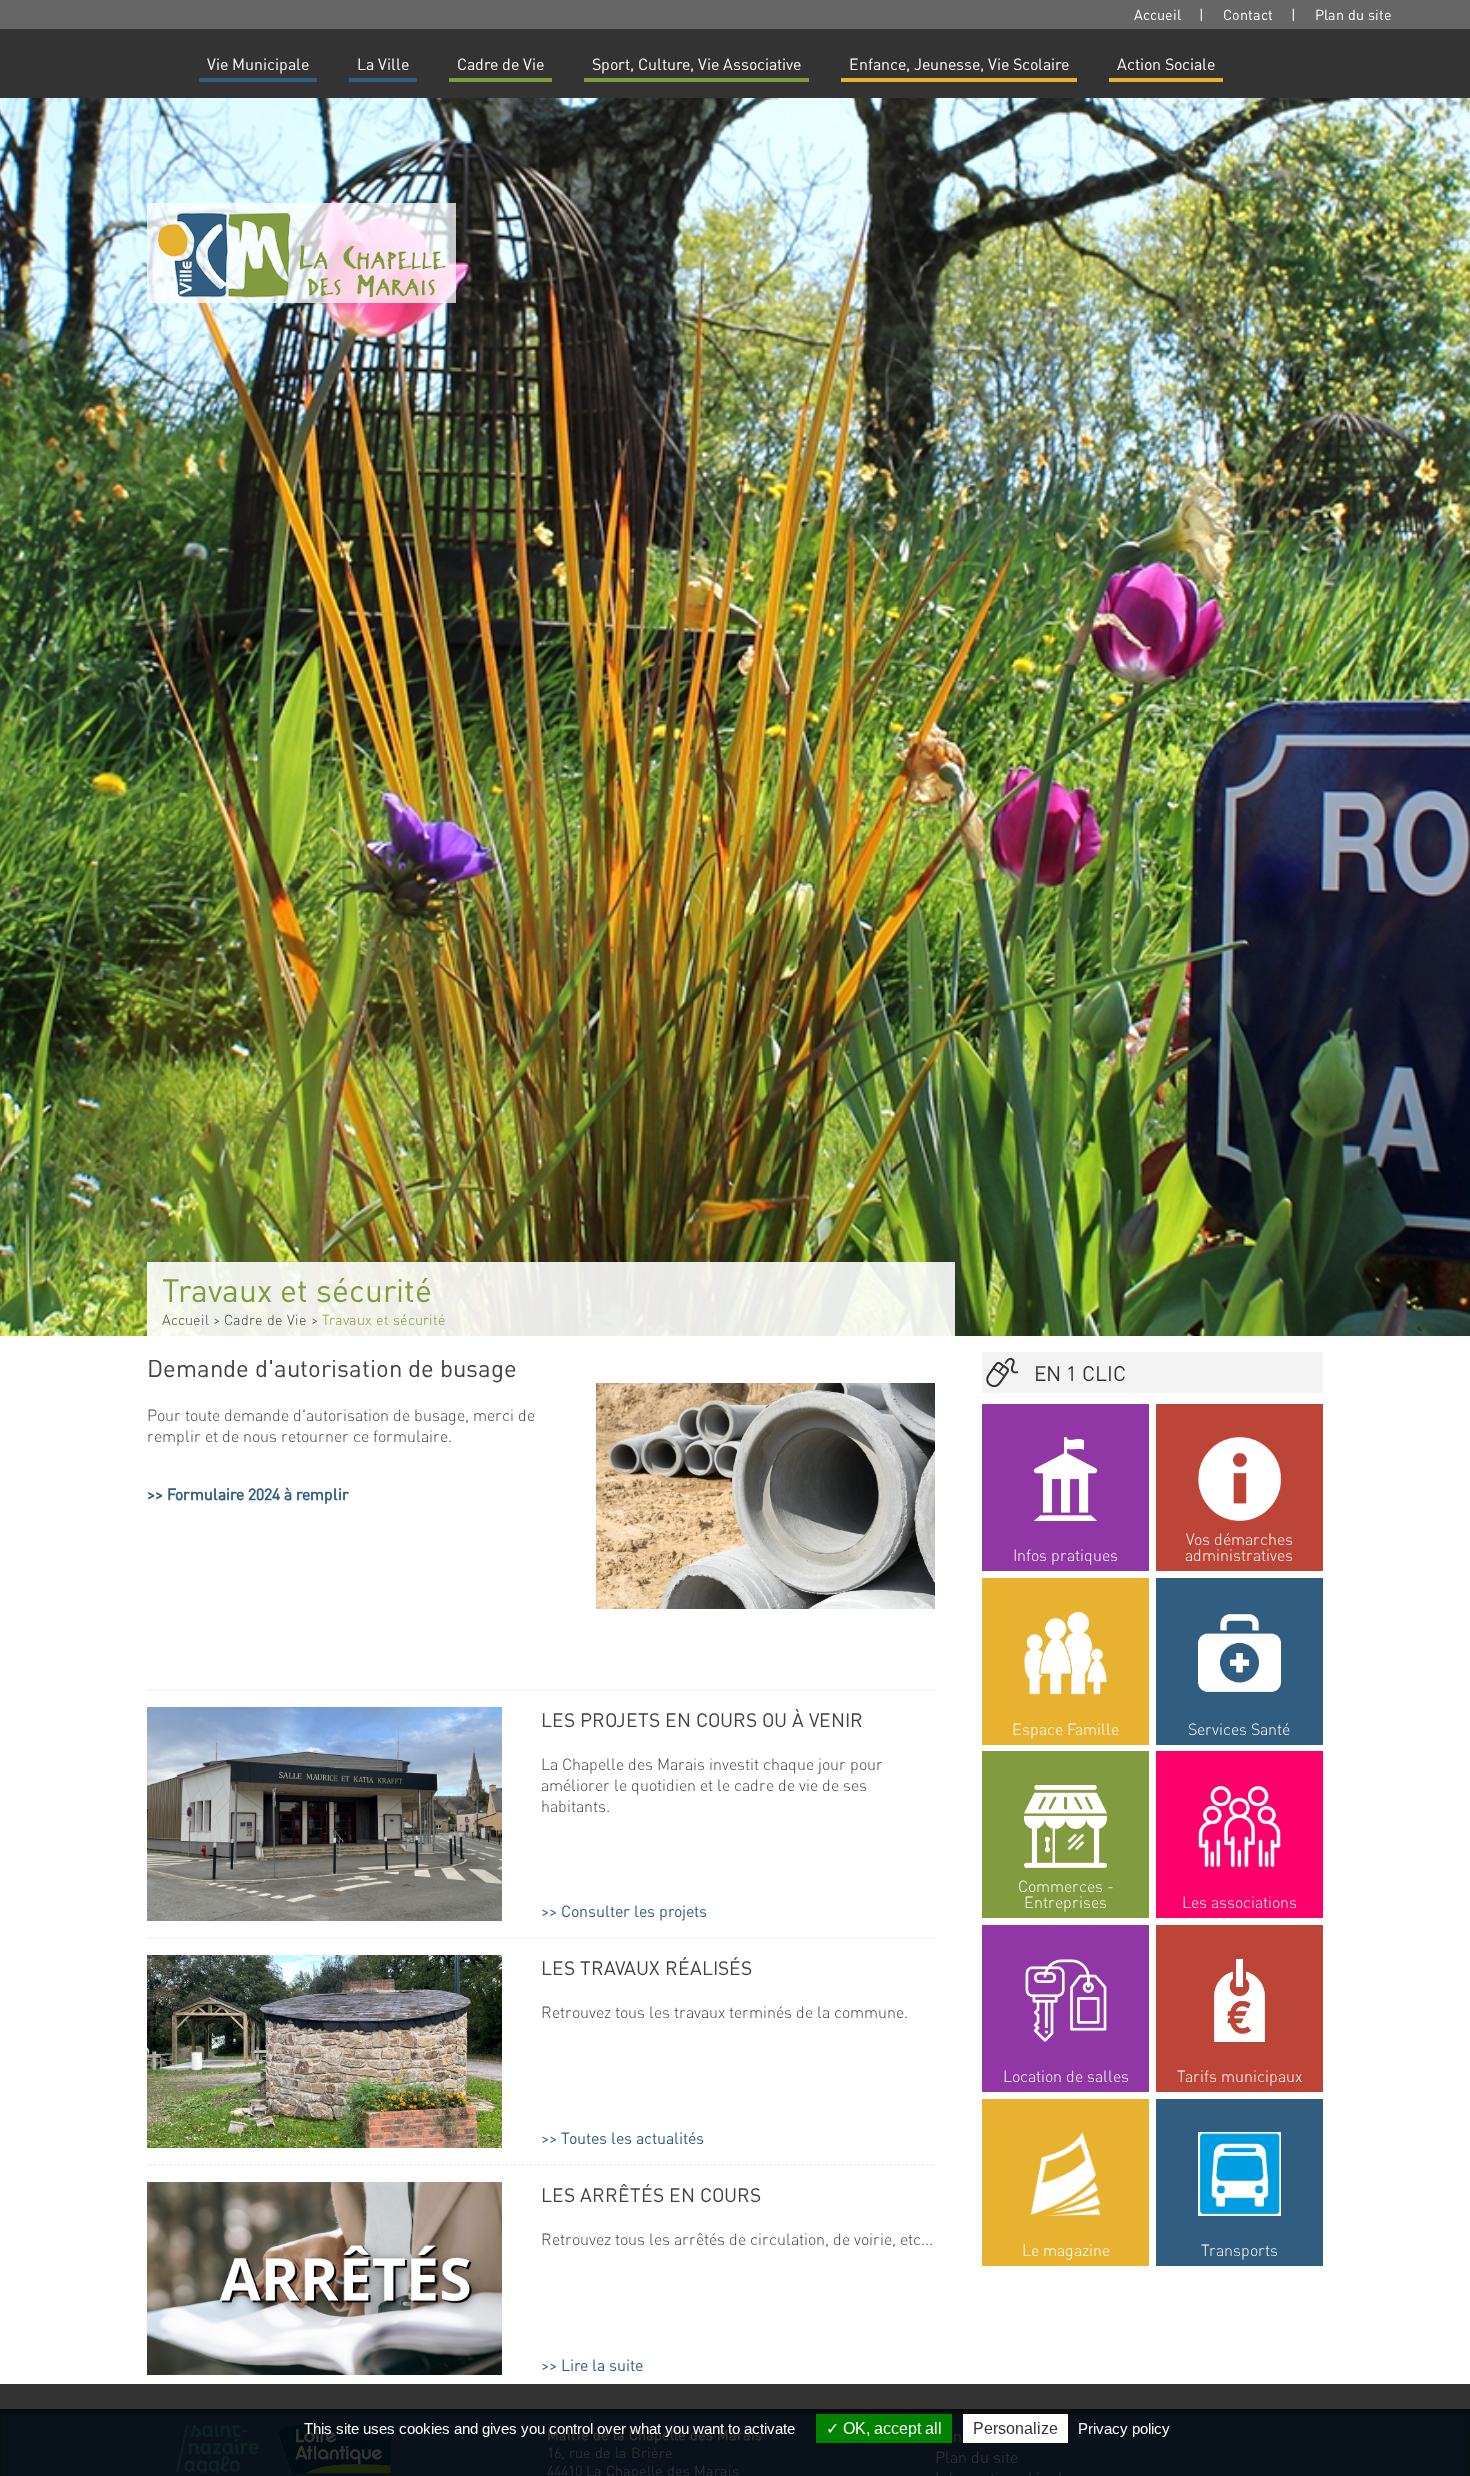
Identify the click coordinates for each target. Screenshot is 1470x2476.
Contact (1248, 14)
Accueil (1157, 14)
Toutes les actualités (632, 2137)
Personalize (1015, 2428)
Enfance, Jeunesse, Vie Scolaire (959, 63)
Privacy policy (1124, 2428)
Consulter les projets (634, 1910)
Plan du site (1353, 14)
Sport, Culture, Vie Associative (696, 63)
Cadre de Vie (500, 63)
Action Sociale (1166, 63)
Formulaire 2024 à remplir (258, 1493)
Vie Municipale (258, 63)
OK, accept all (890, 2428)
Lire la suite (602, 2364)
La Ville (383, 63)
